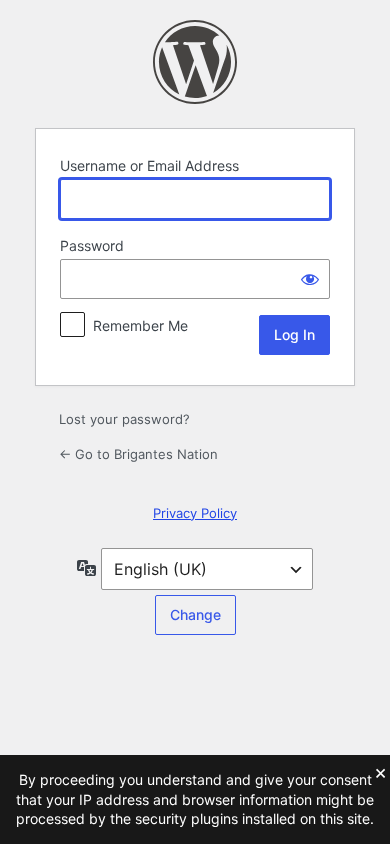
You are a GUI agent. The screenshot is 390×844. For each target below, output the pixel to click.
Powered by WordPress (195, 62)
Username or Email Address (149, 165)
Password (92, 245)
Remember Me (140, 325)
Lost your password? (124, 419)
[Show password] (310, 279)
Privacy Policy (195, 513)
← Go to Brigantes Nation (138, 454)
